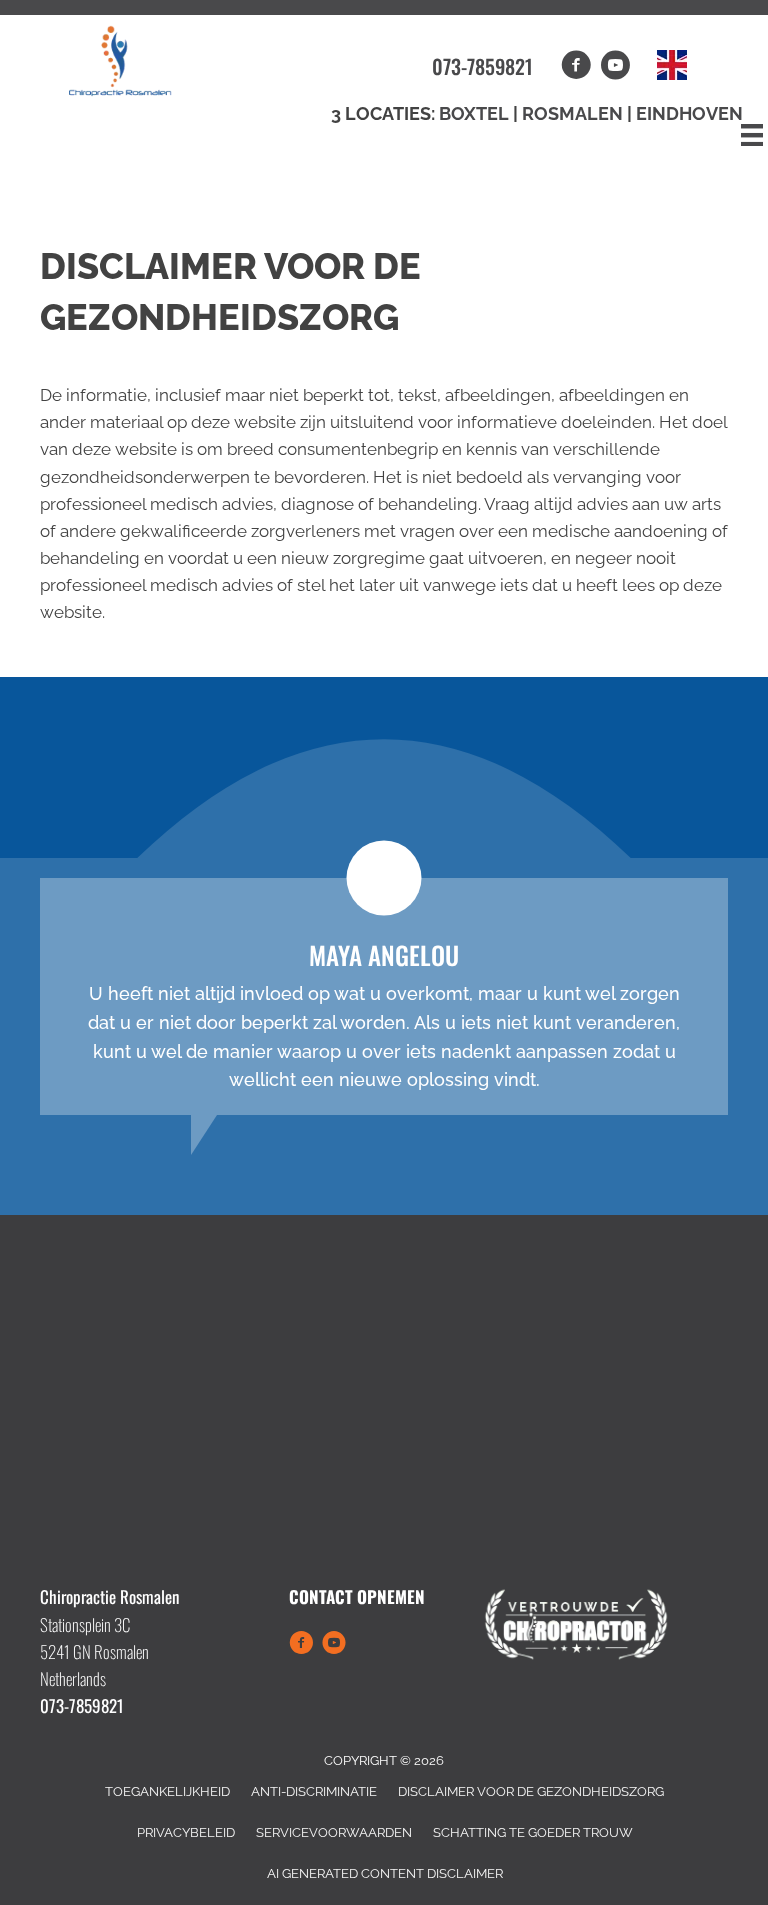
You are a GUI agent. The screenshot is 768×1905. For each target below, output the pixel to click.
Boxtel (474, 113)
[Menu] (752, 135)
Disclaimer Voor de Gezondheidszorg (531, 1791)
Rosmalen (574, 113)
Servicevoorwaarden (334, 1832)
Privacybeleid (186, 1832)
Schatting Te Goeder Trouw (533, 1832)
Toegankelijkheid (167, 1791)
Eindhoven (689, 113)
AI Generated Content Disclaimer (385, 1873)
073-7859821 (482, 66)
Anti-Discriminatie (314, 1791)
